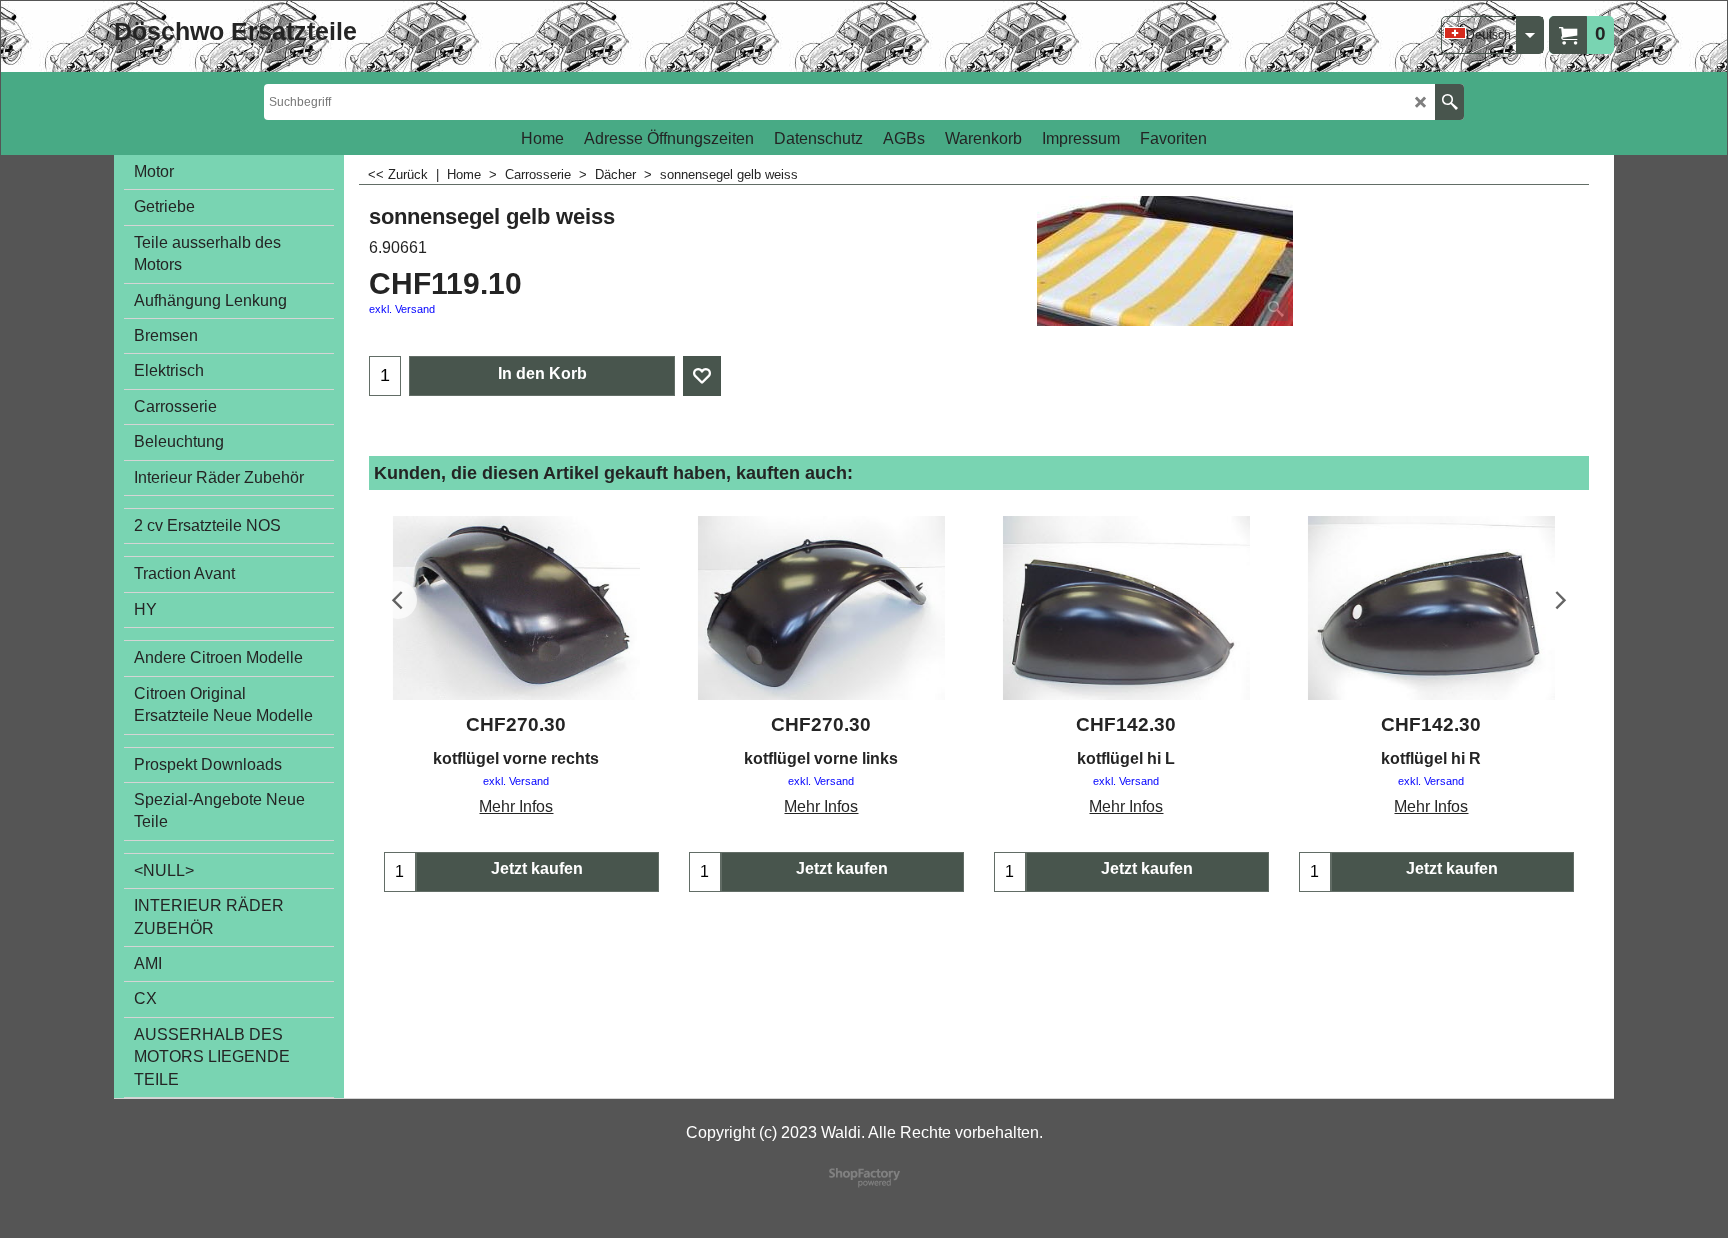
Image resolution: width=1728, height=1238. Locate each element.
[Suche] (1449, 102)
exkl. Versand (402, 309)
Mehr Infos (516, 806)
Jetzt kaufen (537, 868)
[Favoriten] (702, 376)
